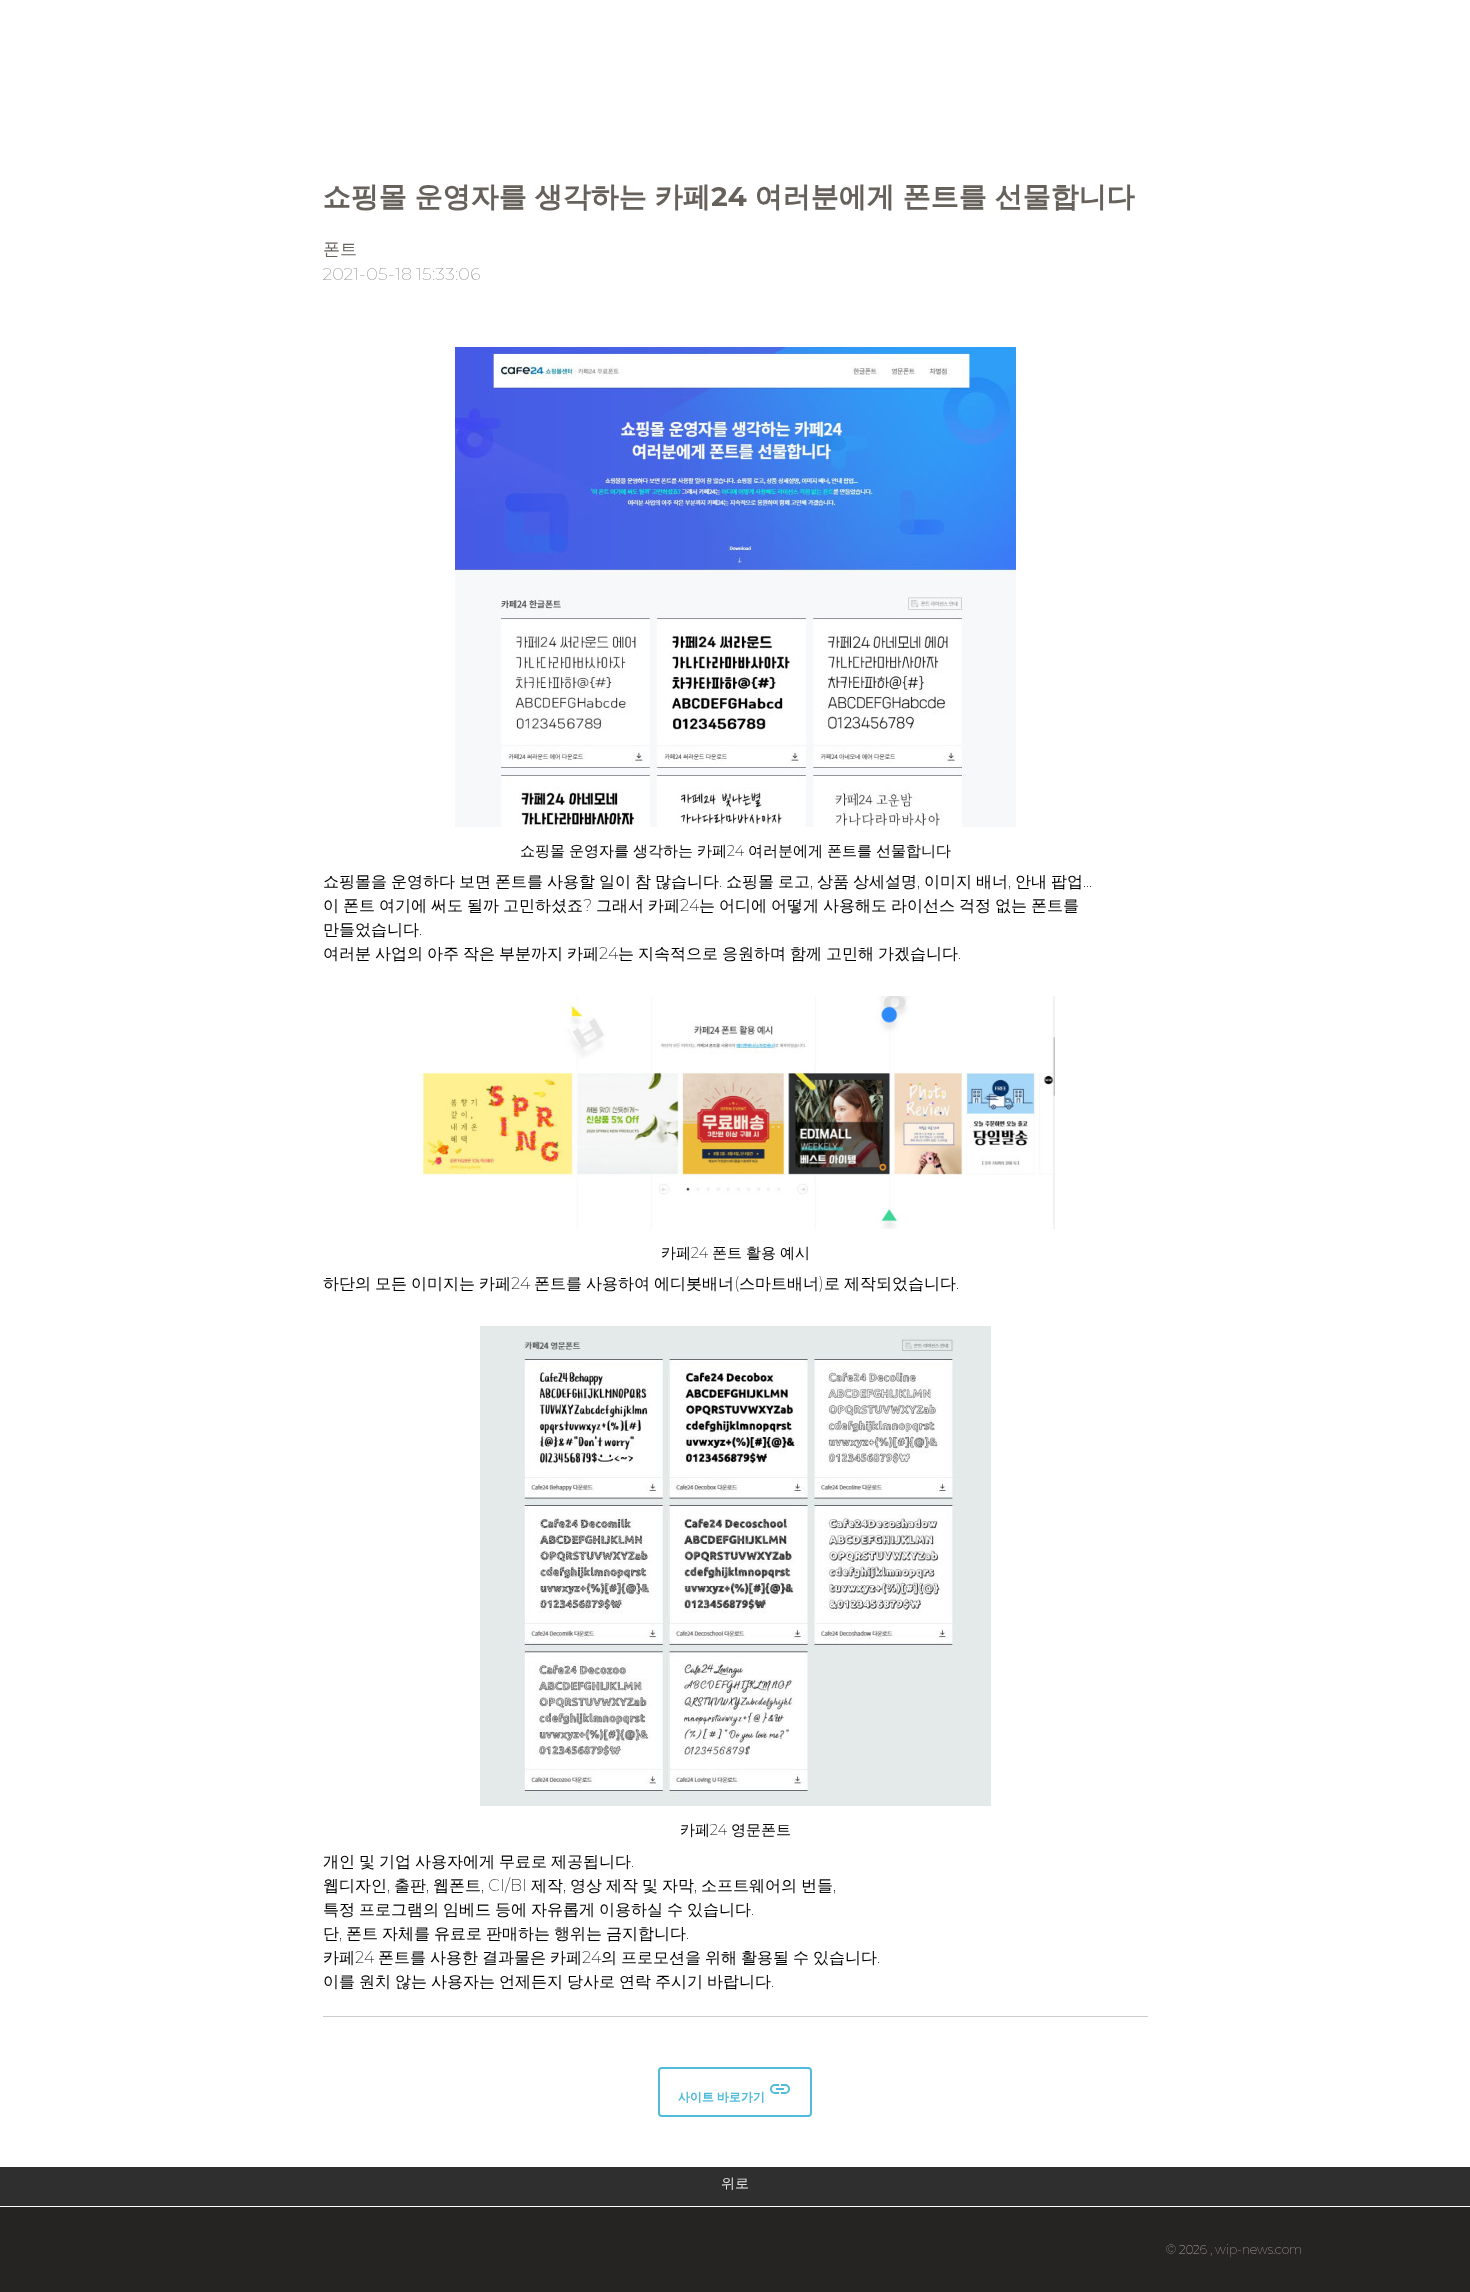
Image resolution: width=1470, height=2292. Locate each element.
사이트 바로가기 (735, 2090)
